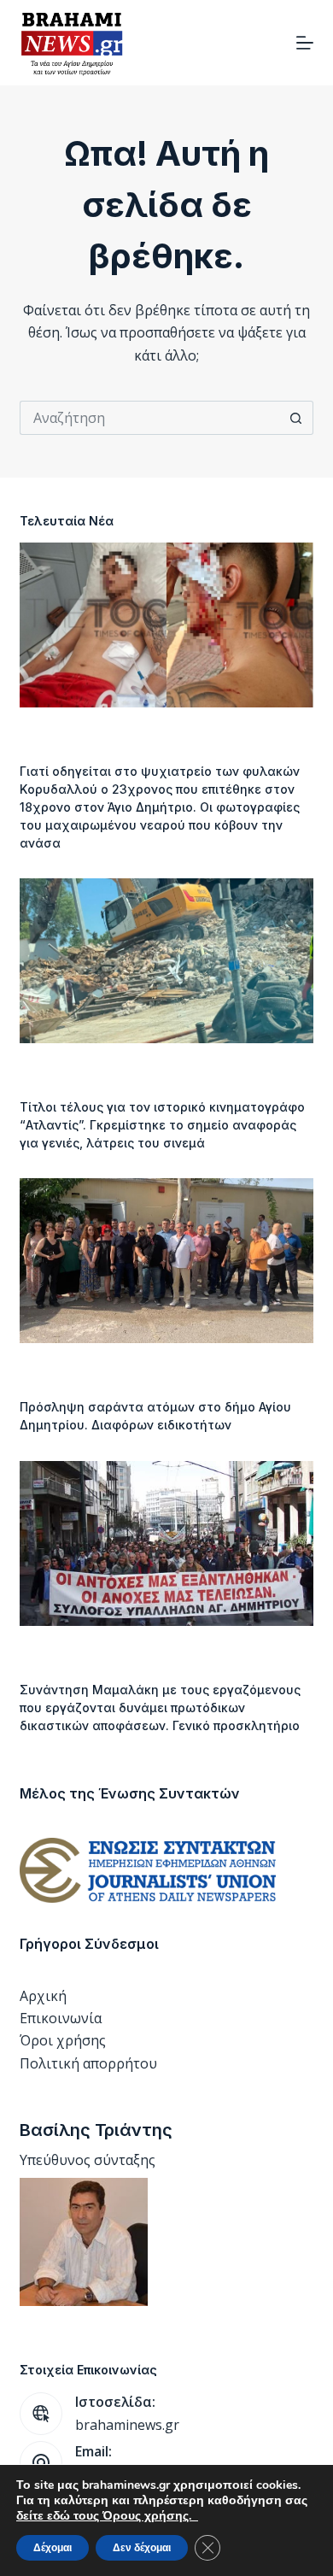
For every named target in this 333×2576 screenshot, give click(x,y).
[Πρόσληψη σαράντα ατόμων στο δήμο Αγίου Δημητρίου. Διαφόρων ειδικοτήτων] (166, 1261)
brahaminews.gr (127, 2425)
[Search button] (296, 418)
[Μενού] (305, 43)
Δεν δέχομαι (142, 2548)
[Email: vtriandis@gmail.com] (41, 2462)
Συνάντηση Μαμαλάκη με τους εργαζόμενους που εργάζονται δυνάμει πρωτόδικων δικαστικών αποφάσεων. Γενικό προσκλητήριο (160, 1708)
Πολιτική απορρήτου (88, 2063)
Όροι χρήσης (63, 2040)
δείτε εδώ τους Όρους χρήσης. (107, 2516)
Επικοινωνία (61, 2018)
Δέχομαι (53, 2548)
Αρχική (43, 1996)
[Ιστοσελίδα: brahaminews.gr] (41, 2414)
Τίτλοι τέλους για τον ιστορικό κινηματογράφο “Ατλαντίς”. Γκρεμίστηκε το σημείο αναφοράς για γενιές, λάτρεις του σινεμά (162, 1125)
